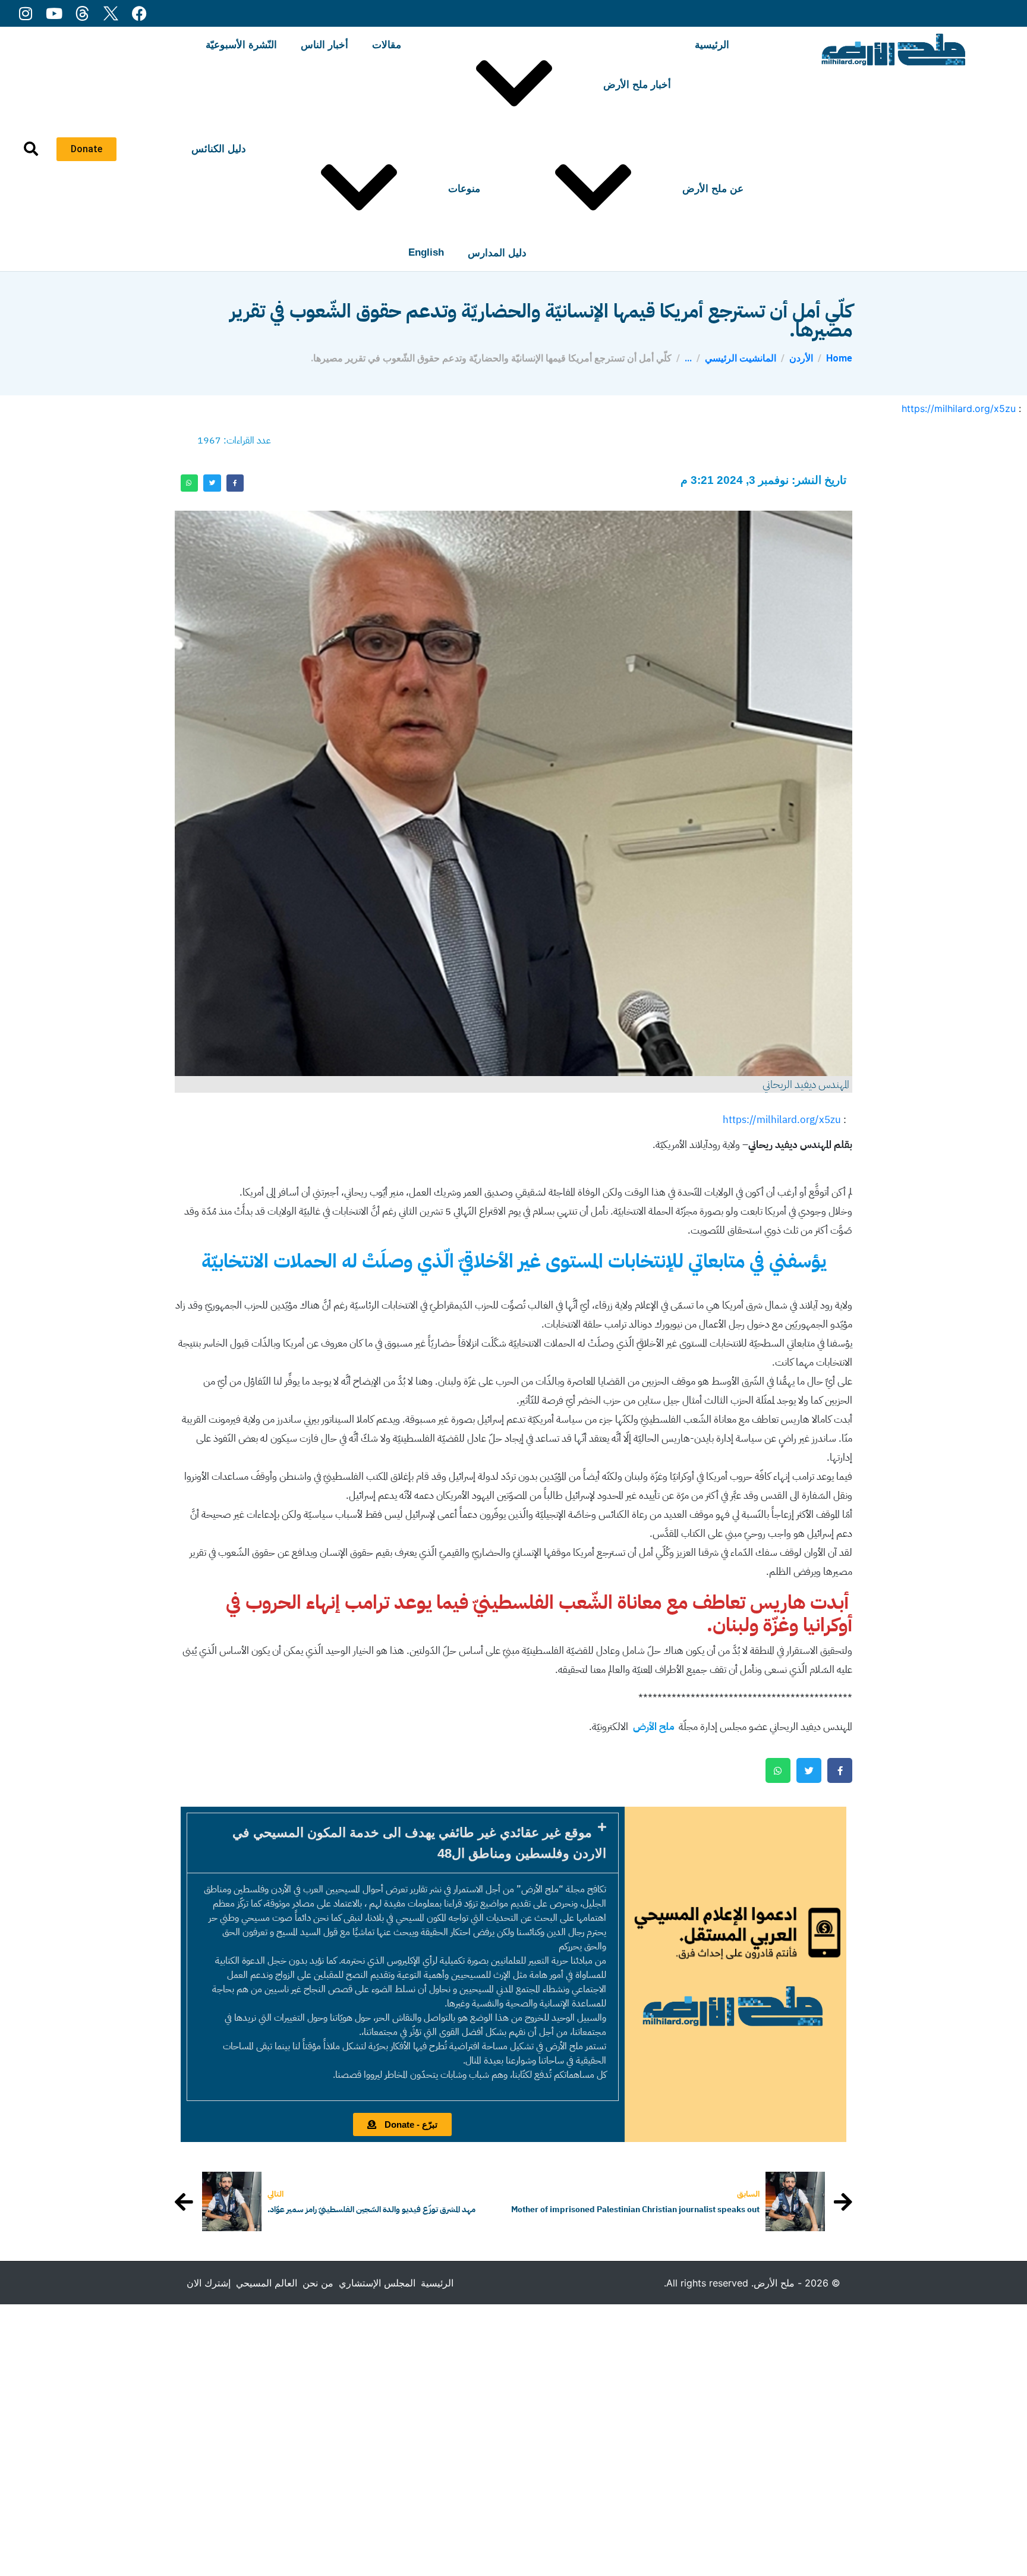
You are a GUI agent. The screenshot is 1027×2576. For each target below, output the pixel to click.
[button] (403, 1843)
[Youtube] (54, 13)
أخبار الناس (325, 45)
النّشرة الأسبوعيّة (241, 45)
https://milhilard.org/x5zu (959, 408)
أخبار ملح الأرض (637, 85)
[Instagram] (25, 13)
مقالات (387, 45)
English (426, 252)
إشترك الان (209, 2283)
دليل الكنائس (219, 149)
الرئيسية (712, 45)
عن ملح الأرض (713, 189)
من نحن (318, 2283)
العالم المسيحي (267, 2283)
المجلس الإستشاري (377, 2283)
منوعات (464, 189)
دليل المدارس (497, 253)
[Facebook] (139, 13)
